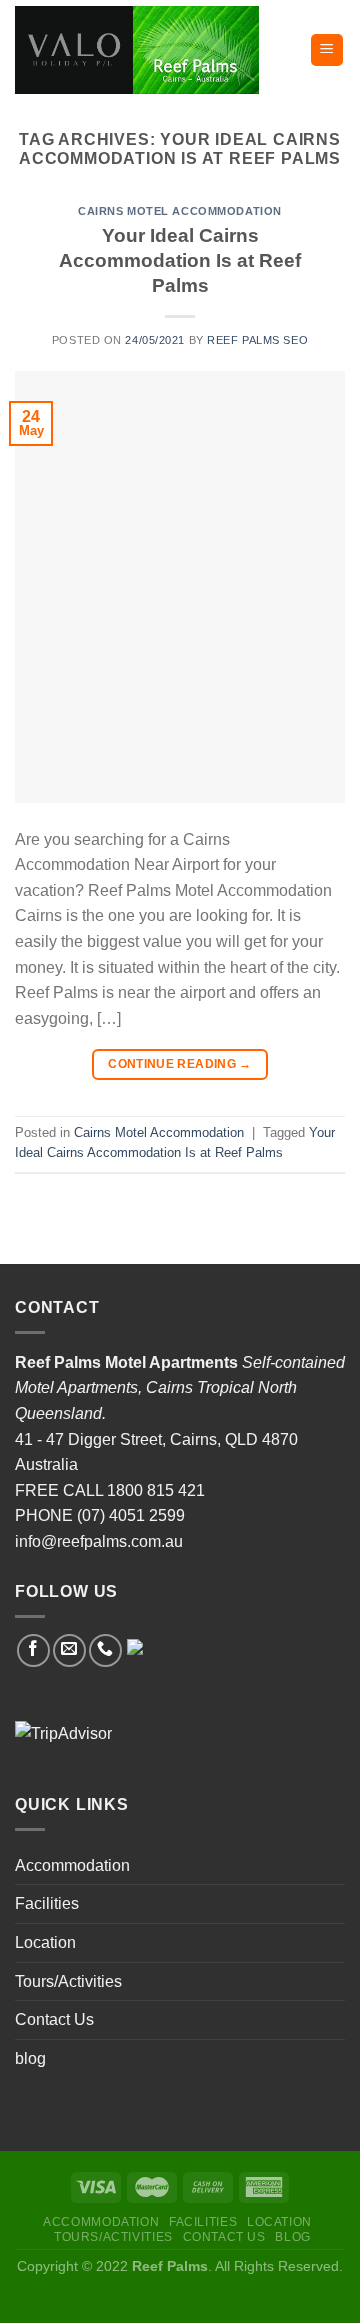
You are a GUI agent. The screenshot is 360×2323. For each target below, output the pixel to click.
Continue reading (180, 1064)
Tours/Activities (68, 1981)
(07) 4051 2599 (131, 1515)
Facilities (47, 1903)
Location (45, 1942)
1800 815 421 (156, 1490)
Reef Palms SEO (257, 340)
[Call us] (105, 1650)
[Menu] (327, 50)
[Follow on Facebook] (33, 1650)
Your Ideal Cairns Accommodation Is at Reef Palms (180, 260)
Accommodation (72, 1865)
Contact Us (54, 2019)
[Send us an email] (69, 1650)
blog (30, 2058)
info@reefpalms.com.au (99, 1541)
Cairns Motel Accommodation (180, 211)
